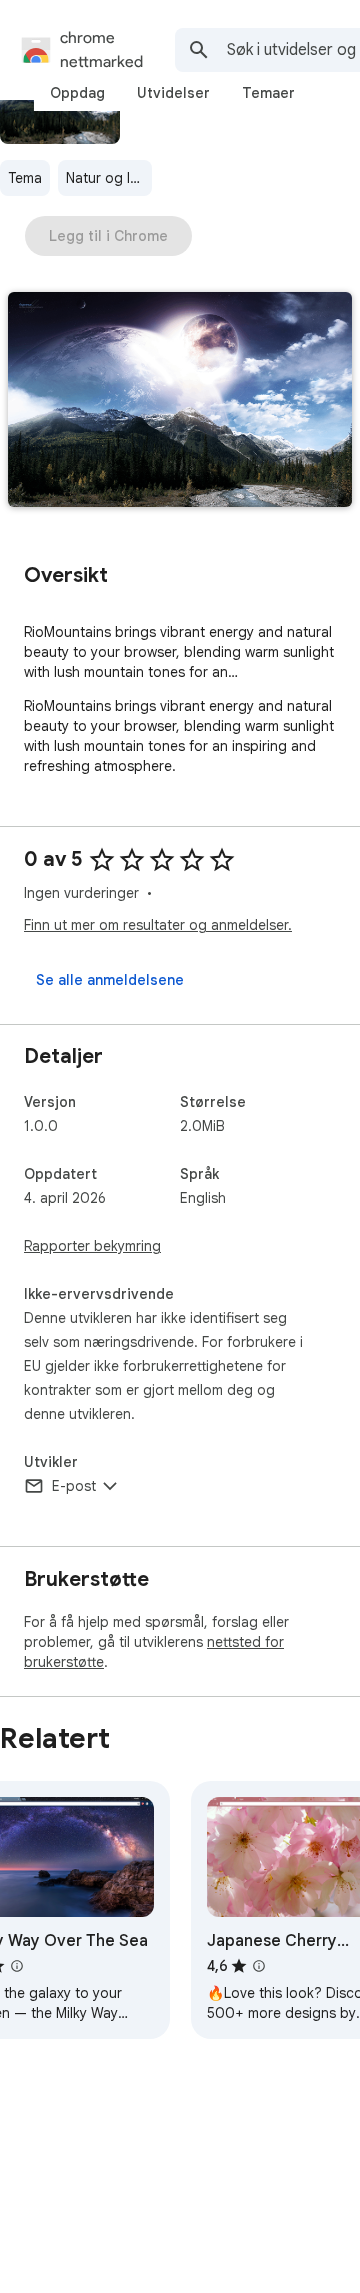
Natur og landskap (109, 178)
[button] (180, 401)
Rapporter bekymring (92, 1246)
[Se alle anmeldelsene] (110, 980)
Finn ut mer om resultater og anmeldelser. (158, 925)
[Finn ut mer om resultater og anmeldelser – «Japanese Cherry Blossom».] (259, 1966)
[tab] (77, 93)
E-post (74, 1486)
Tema (25, 178)
